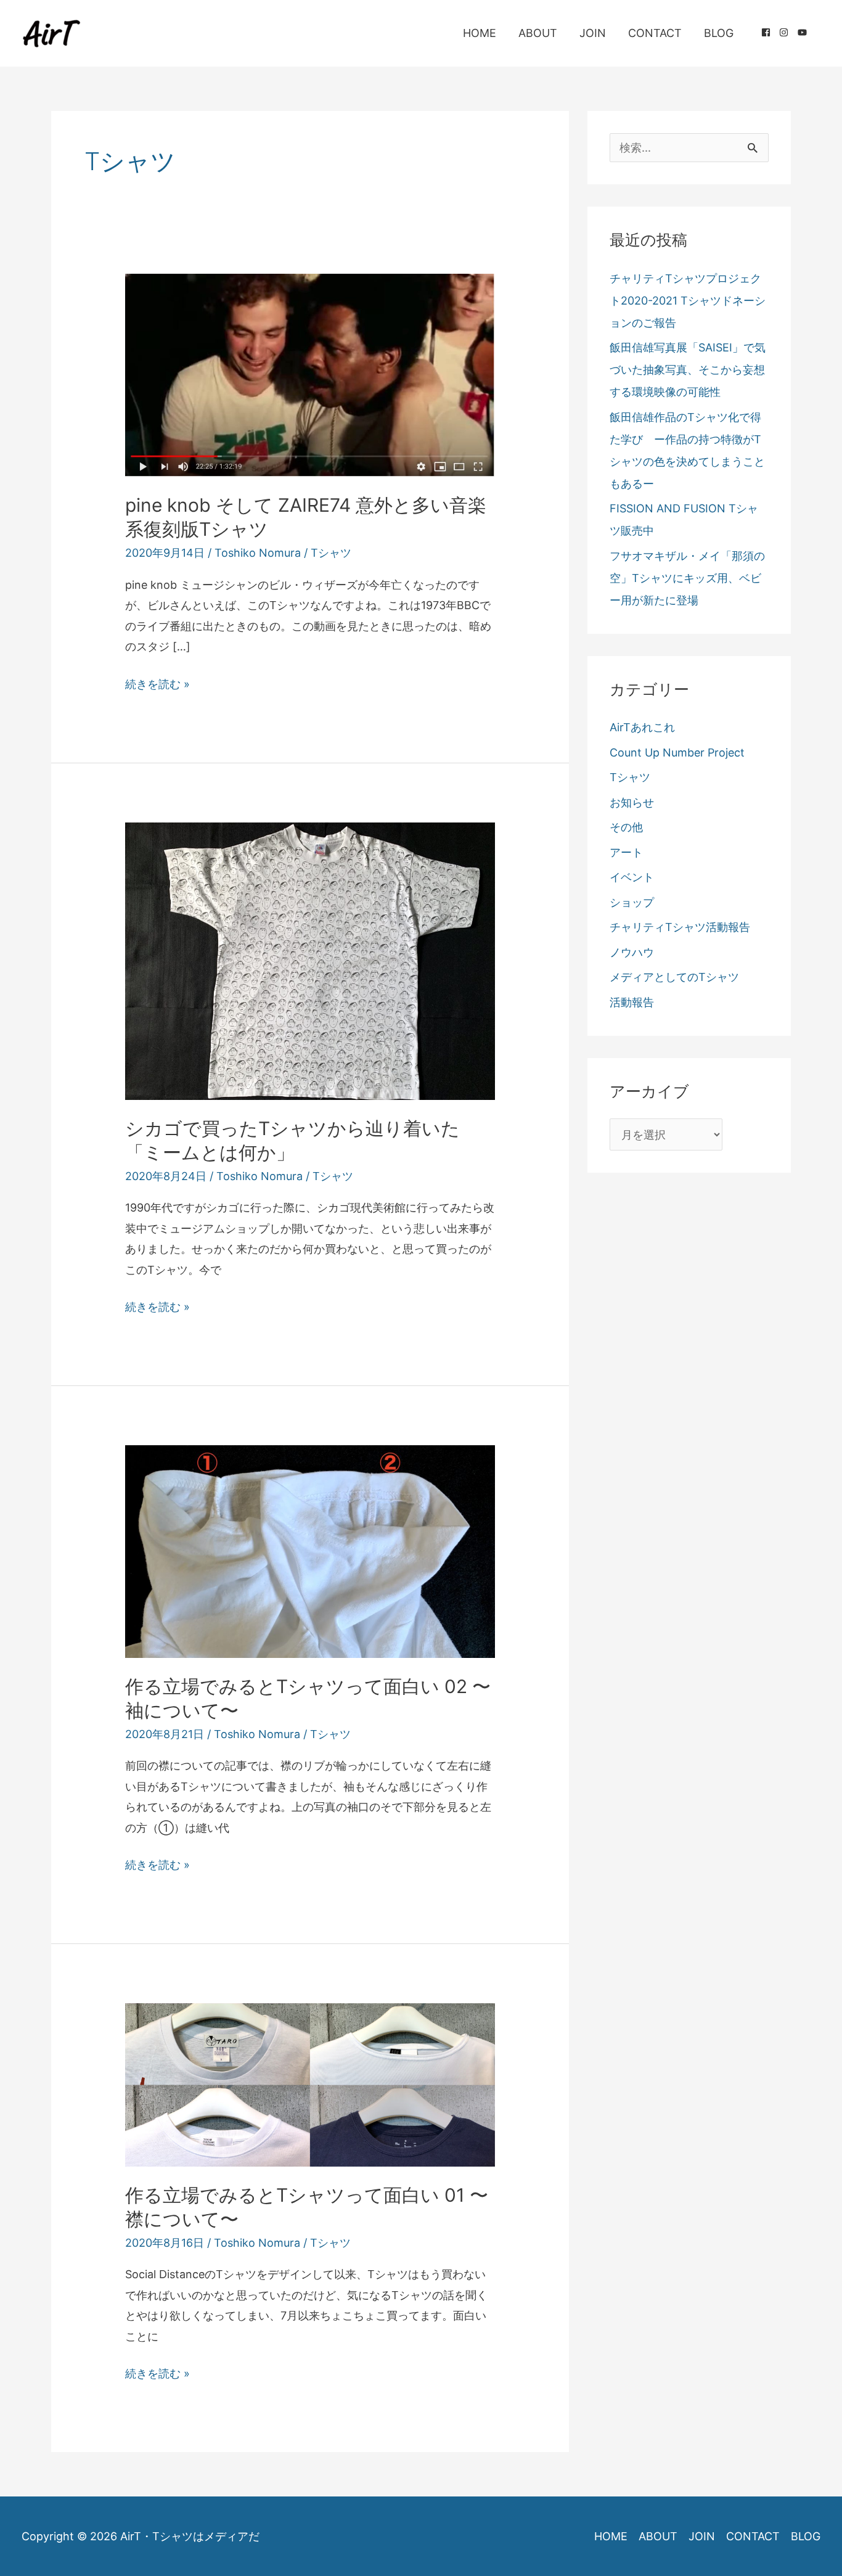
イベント (632, 877)
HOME (480, 33)
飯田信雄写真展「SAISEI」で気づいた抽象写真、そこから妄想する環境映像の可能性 (688, 370)
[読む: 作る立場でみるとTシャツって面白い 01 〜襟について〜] (310, 2084)
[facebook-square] (770, 32)
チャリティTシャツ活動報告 (680, 927)
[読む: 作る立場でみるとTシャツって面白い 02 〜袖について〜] (310, 1550)
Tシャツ (331, 553)
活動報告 (632, 1002)
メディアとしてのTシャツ (674, 977)
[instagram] (788, 32)
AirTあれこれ (642, 727)
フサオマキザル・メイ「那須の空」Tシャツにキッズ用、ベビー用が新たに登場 (687, 578)
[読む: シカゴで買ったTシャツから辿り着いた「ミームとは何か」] (310, 960)
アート (626, 852)
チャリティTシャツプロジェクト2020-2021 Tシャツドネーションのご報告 (688, 301)
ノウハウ (632, 952)
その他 (626, 827)
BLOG (719, 33)
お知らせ (632, 802)
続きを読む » (157, 686)
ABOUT (538, 33)
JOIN (593, 33)
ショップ (632, 902)
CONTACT (655, 33)
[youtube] (804, 32)
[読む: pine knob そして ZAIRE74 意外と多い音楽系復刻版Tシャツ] (310, 375)
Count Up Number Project (677, 753)
